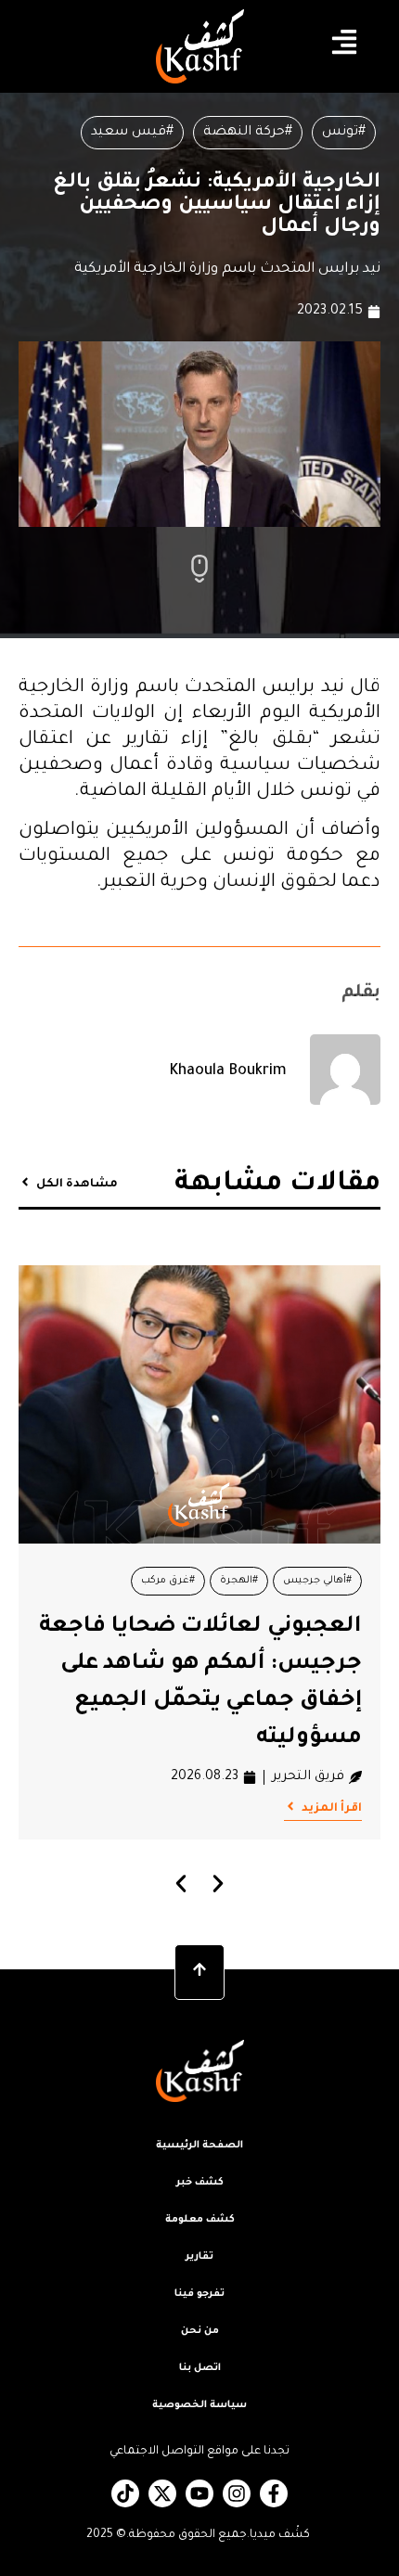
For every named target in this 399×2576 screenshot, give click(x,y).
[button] (181, 1884)
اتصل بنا (200, 2368)
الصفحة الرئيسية (199, 2146)
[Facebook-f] (274, 2493)
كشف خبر (200, 2183)
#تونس (344, 133)
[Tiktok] (125, 2493)
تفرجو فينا (199, 2294)
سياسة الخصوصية (199, 2405)
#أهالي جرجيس (317, 1581)
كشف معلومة (200, 2220)
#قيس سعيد (132, 133)
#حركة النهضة (248, 133)
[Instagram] (237, 2493)
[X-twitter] (162, 2493)
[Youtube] (199, 2493)
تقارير (199, 2257)
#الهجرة (239, 1581)
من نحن (200, 2331)
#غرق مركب (168, 1581)
